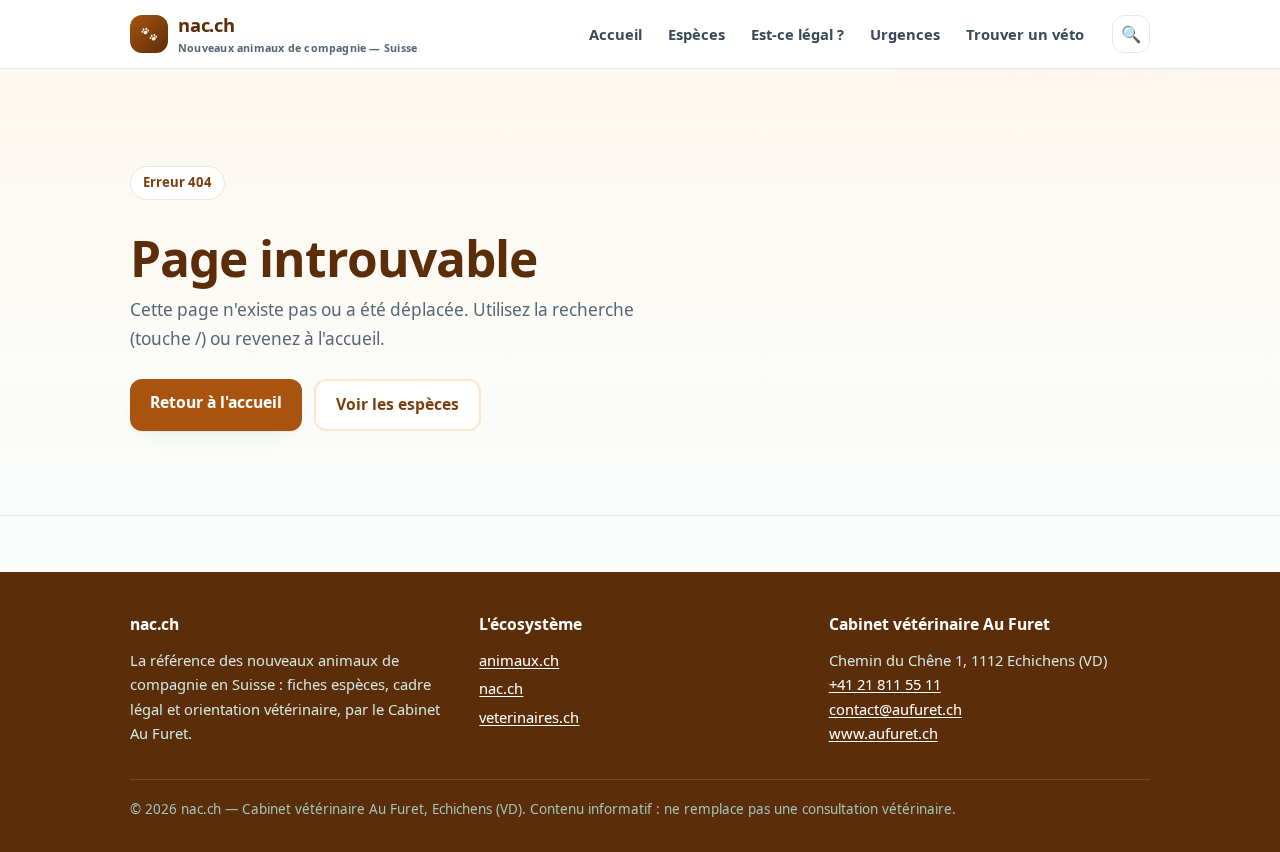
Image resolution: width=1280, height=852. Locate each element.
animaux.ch (519, 660)
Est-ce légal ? (797, 34)
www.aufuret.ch (883, 733)
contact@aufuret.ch (895, 709)
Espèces (696, 34)
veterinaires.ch (529, 717)
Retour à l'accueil (216, 402)
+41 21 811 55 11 (885, 684)
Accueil (615, 34)
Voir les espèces (397, 404)
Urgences (905, 34)
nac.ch (501, 688)
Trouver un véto (1025, 34)
